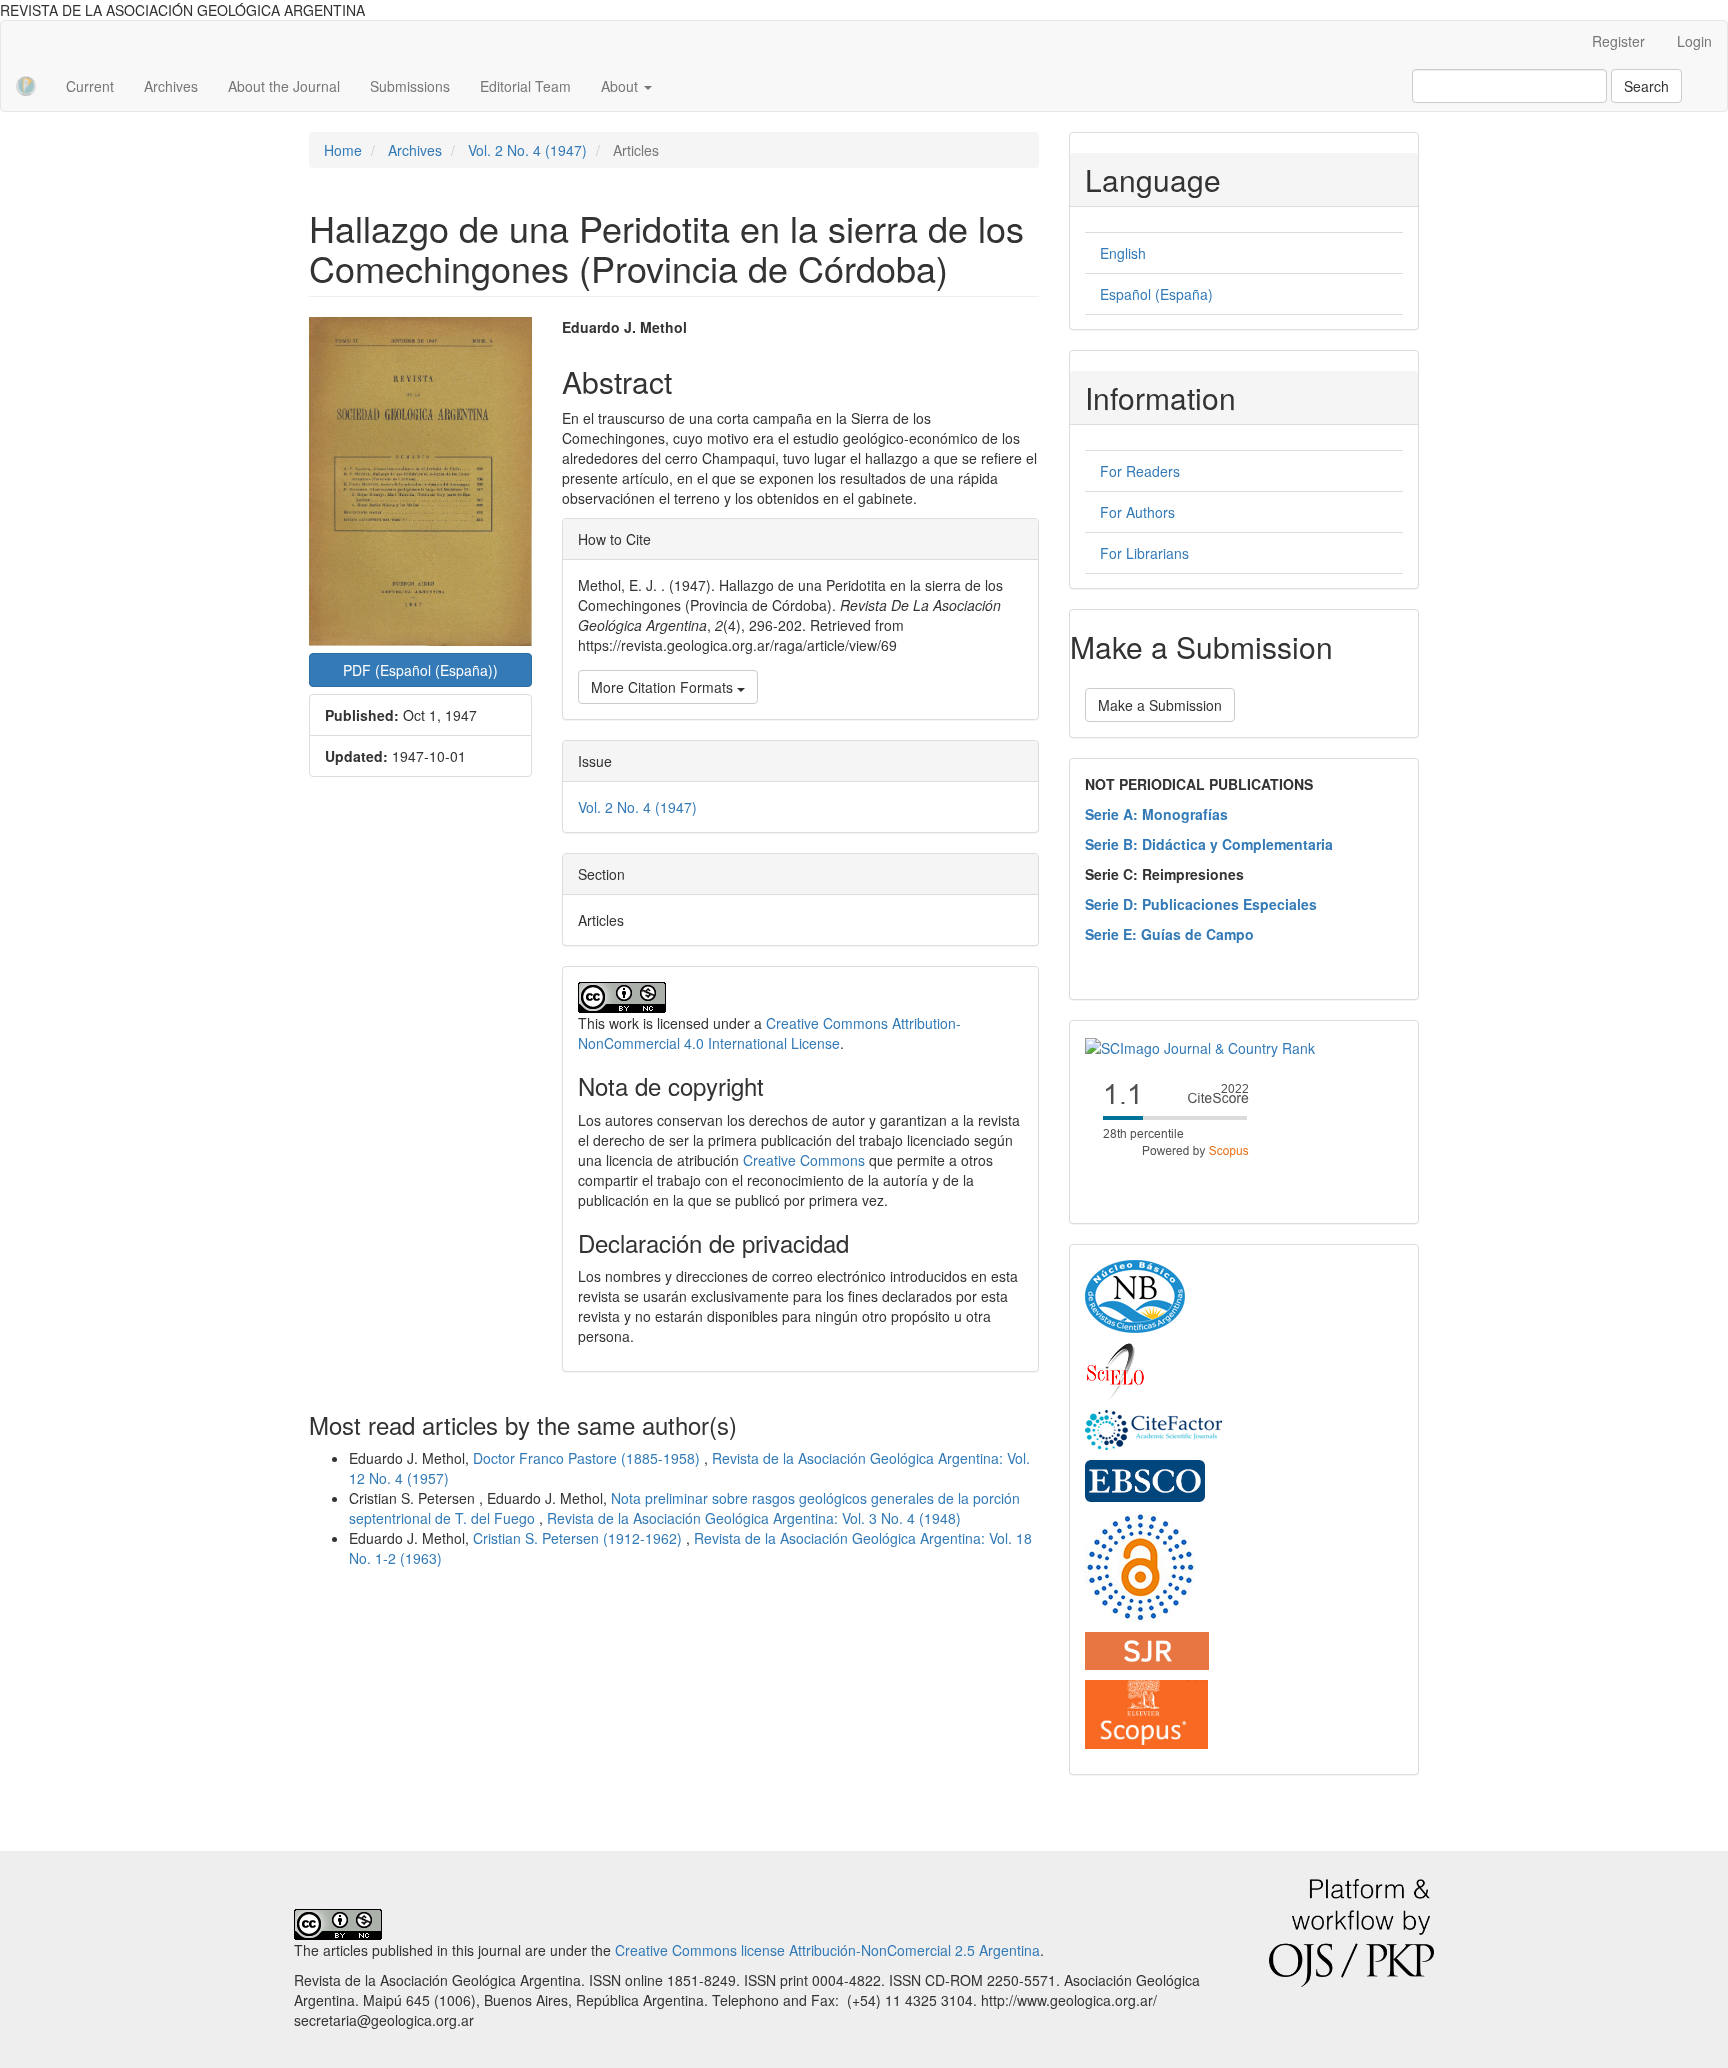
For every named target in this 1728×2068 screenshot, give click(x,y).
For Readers (1140, 471)
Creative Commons (804, 1160)
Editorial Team (525, 86)
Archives (171, 86)
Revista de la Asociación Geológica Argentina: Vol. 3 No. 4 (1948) (754, 1518)
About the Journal (284, 86)
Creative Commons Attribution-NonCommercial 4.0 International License (769, 1033)
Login (1694, 41)
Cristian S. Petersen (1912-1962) (579, 1538)
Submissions (410, 86)
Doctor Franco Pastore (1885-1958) (588, 1458)
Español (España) (1156, 294)
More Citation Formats (664, 687)
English (1123, 253)
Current (90, 86)
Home (343, 150)
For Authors (1137, 512)
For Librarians (1144, 553)
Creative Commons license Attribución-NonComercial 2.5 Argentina (827, 1950)
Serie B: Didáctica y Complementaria (1209, 844)
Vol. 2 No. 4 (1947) (527, 150)
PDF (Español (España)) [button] (420, 670)
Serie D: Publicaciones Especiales (1201, 904)
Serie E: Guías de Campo (1169, 934)
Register (1618, 41)
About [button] (621, 86)
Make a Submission (1160, 705)
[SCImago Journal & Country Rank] (1200, 1046)
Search (1646, 86)
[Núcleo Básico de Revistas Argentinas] (1135, 1295)
